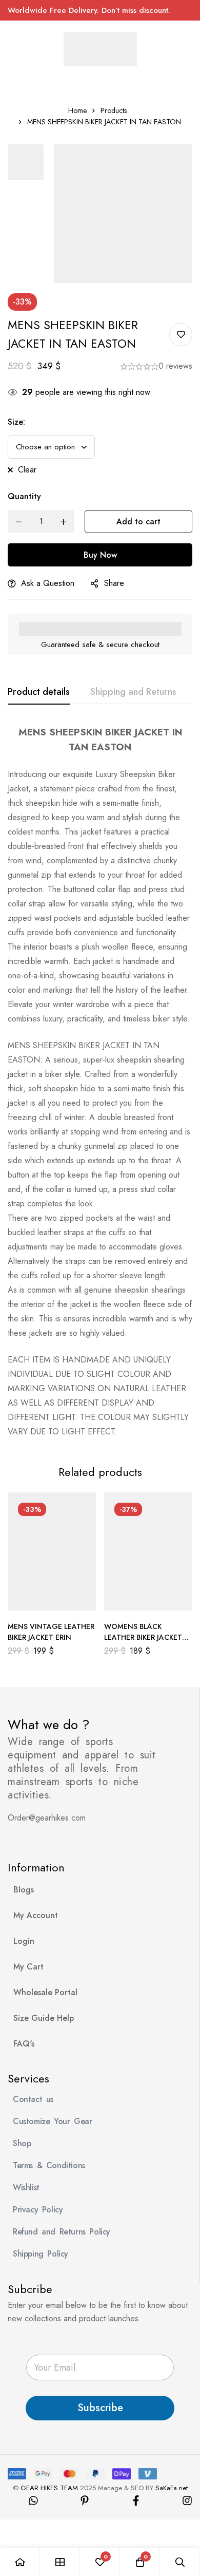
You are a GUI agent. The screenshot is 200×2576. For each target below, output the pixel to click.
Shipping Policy (41, 2254)
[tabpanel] (100, 1082)
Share (114, 583)
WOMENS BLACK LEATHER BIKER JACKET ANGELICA (143, 1637)
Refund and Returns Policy (62, 2232)
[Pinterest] (85, 2501)
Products (114, 110)
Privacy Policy (38, 2210)
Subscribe (100, 2408)
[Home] (20, 2562)
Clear (27, 470)
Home (77, 110)
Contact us (33, 2099)
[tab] (39, 692)
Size (16, 422)
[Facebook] (136, 2501)
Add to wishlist (181, 335)
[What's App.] (33, 2501)
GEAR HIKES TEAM (49, 2488)
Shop (22, 2143)
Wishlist (26, 2187)
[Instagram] (187, 2501)
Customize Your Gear (52, 2121)
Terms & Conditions (49, 2165)
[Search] (180, 2562)
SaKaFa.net (172, 2488)
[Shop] (60, 2562)
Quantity (24, 496)
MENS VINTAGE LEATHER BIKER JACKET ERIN (51, 1632)
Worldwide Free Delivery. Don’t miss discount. (89, 10)
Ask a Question (48, 583)
